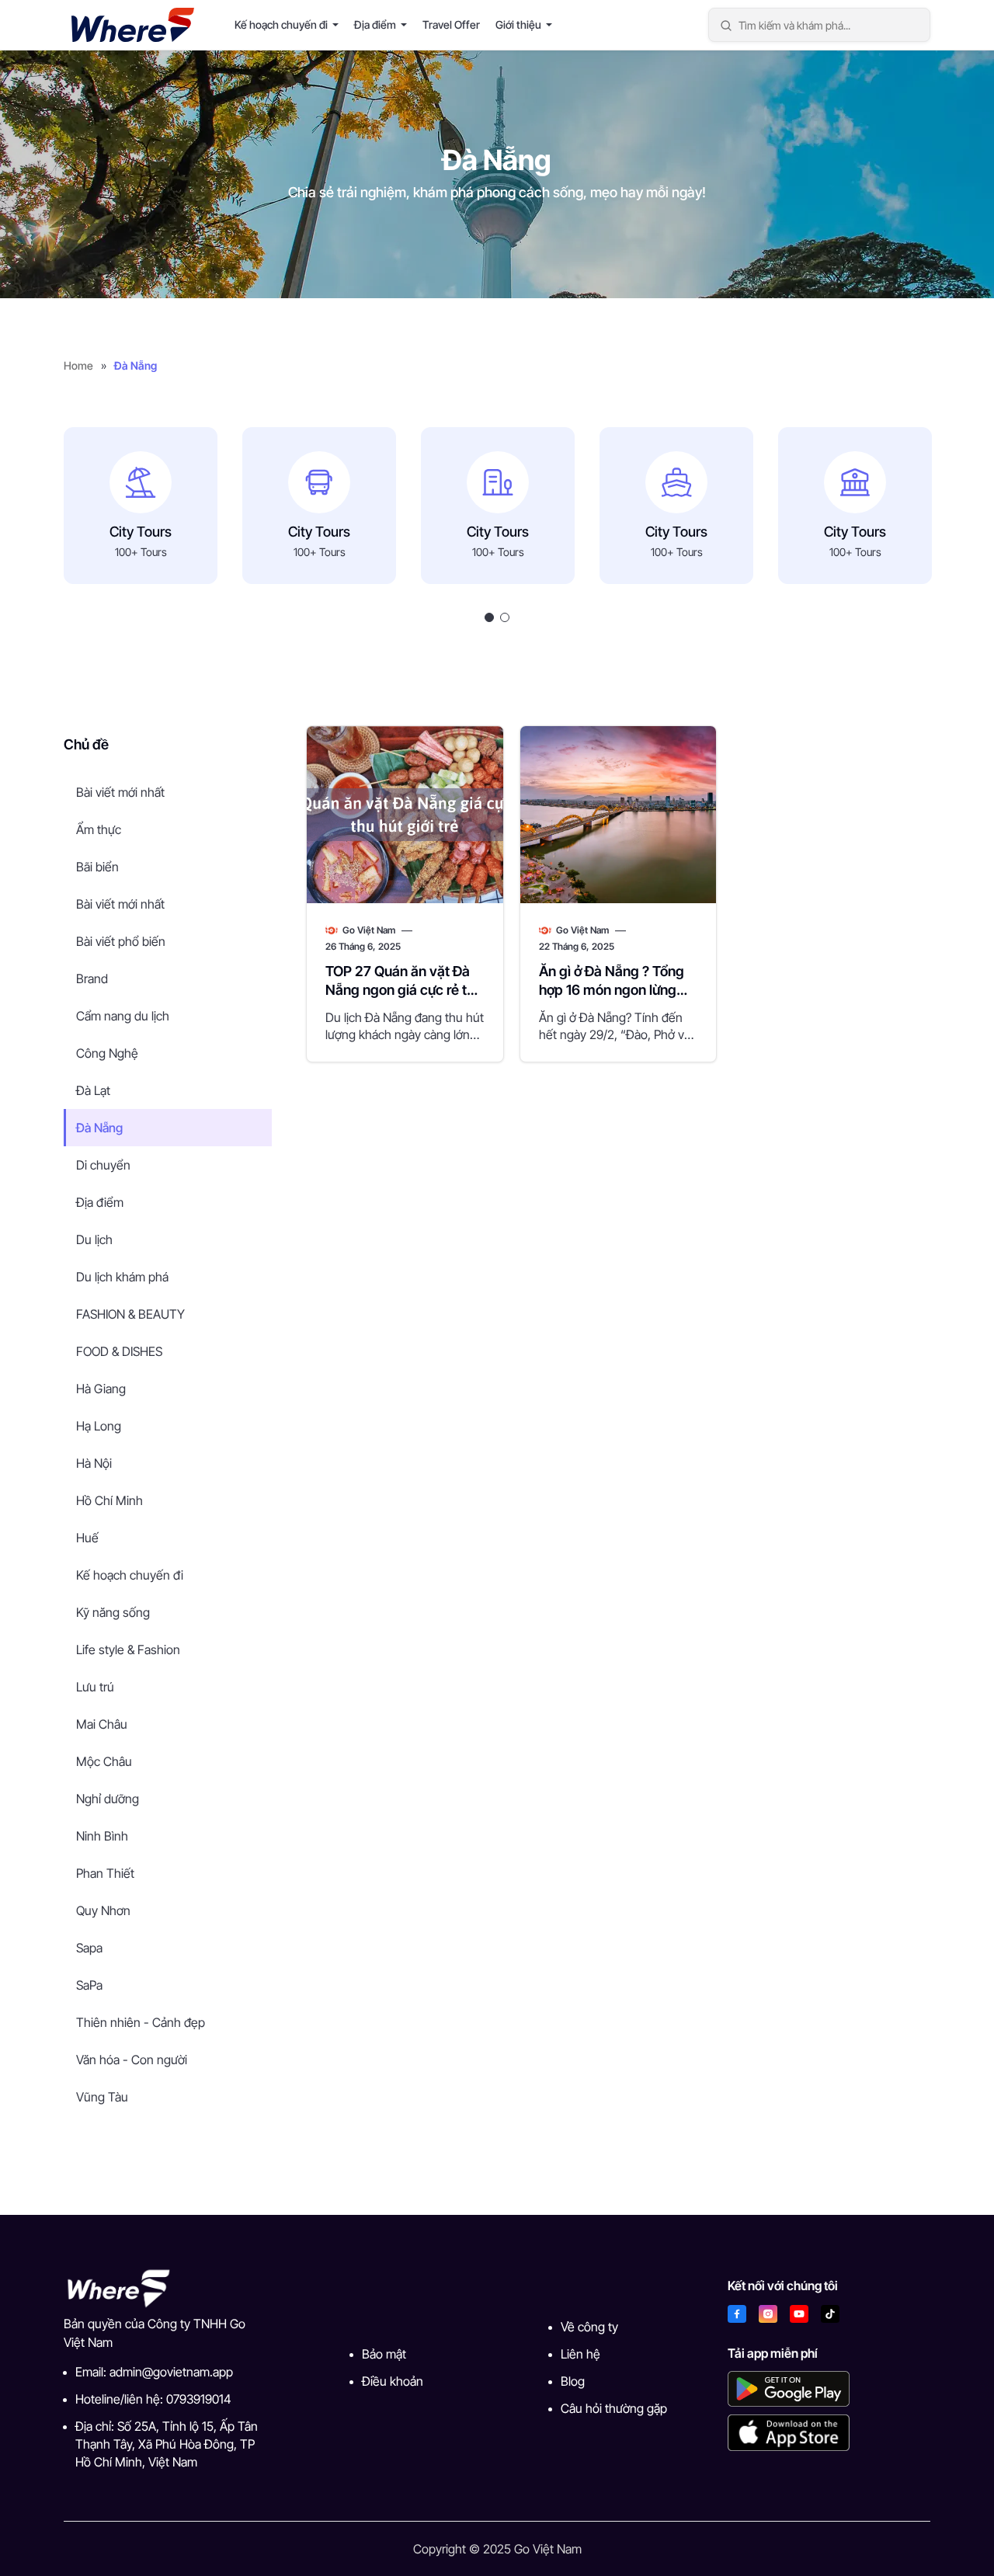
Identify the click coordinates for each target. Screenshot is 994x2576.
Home (78, 365)
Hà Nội (94, 1463)
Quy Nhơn (103, 1910)
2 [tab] (505, 617)
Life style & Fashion (128, 1650)
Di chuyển (103, 1165)
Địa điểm (375, 24)
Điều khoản (393, 2381)
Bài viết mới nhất (120, 792)
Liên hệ (580, 2354)
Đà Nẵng (99, 1128)
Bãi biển (97, 867)
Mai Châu (102, 1724)
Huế (87, 1538)
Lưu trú (95, 1687)
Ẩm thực (99, 829)
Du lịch (94, 1239)
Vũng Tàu (102, 2097)
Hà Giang (101, 1389)
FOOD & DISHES (119, 1351)
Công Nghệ (107, 1053)
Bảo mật (384, 2354)
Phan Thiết (105, 1873)
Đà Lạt (93, 1090)
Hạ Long (99, 1426)
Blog (573, 2381)
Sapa (89, 1948)
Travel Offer (451, 24)
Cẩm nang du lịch (123, 1016)
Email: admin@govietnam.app (154, 2372)
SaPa (89, 1985)
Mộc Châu (104, 1761)
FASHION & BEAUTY (130, 1314)
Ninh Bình (102, 1836)
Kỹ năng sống (113, 1612)
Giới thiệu (518, 24)
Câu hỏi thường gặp (614, 2408)
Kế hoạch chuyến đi (281, 24)
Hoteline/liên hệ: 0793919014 (153, 2399)
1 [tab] (489, 617)
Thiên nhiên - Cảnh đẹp (141, 2022)
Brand (92, 979)
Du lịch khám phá (122, 1277)
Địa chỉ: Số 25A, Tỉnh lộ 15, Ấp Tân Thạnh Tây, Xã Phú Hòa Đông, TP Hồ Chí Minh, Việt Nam (167, 2444)
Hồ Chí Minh (109, 1500)
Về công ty (589, 2327)
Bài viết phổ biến (121, 941)
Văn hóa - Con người (132, 2060)
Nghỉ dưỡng (108, 1799)
